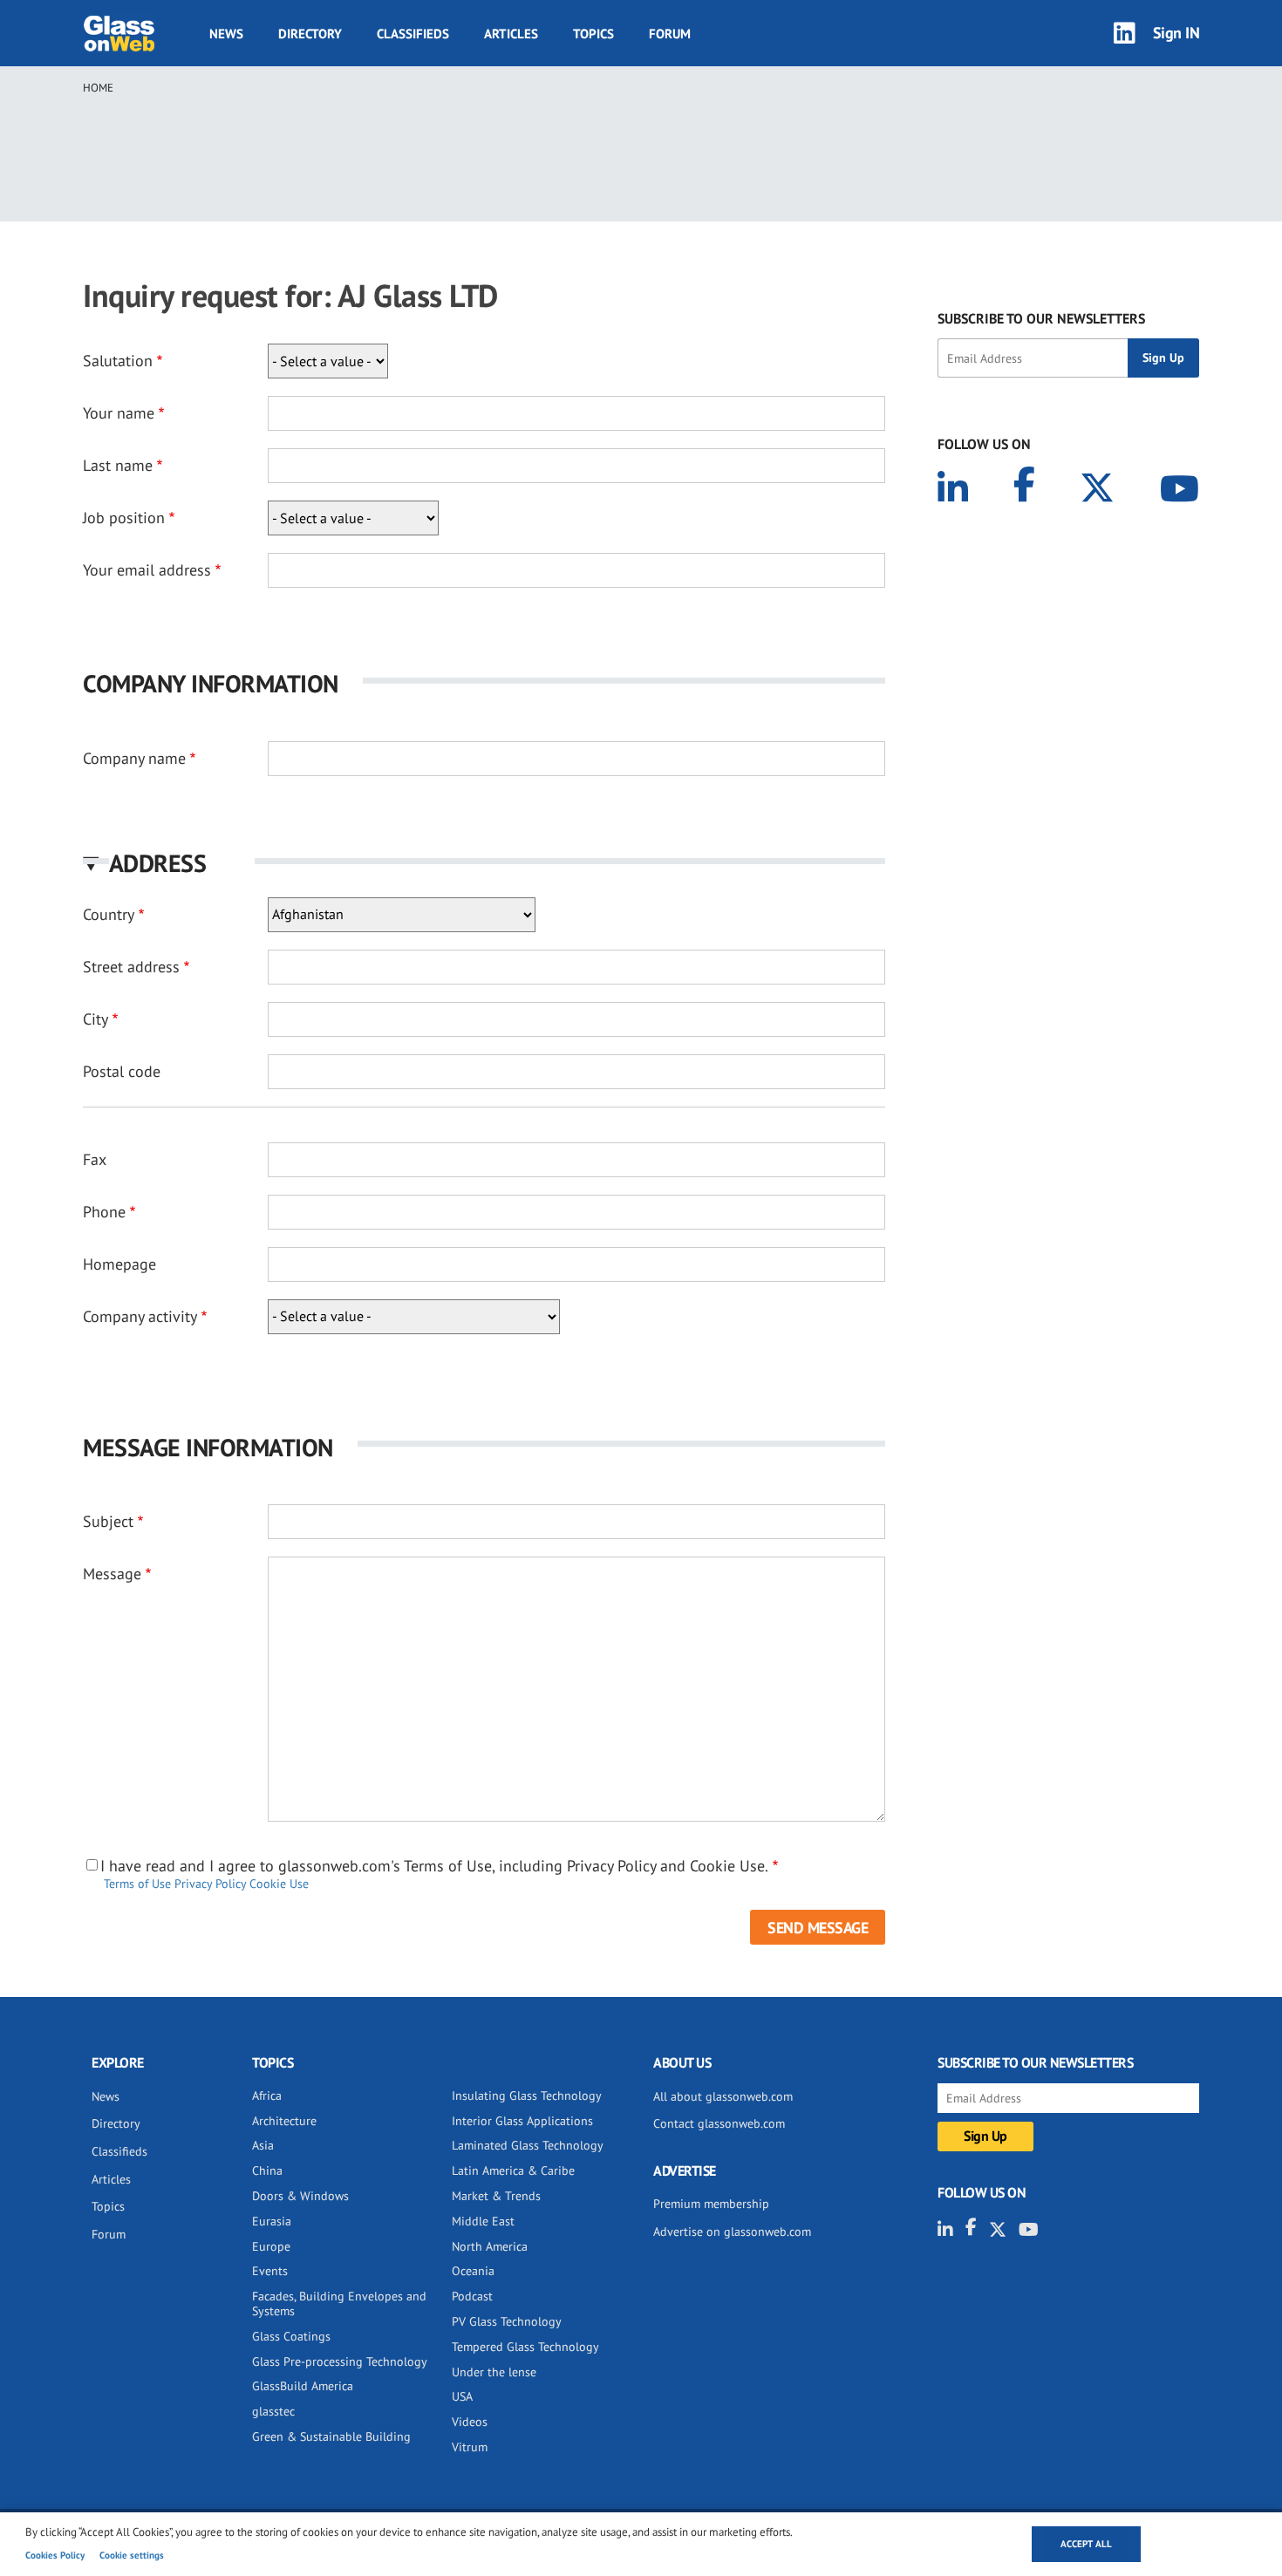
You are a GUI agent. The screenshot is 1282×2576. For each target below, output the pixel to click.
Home (98, 88)
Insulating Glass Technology (527, 2096)
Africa (267, 2096)
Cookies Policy (55, 2555)
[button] (484, 863)
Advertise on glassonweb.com (732, 2232)
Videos (470, 2422)
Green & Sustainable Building (331, 2436)
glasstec (273, 2411)
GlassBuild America (303, 2386)
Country (109, 914)
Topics (593, 34)
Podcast (472, 2296)
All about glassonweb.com (723, 2096)
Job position (124, 518)
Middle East (483, 2221)
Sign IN (1176, 33)
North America (490, 2246)
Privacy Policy (210, 1884)
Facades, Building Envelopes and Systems (339, 2303)
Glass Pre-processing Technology (340, 2361)
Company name (134, 758)
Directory (310, 34)
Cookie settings (132, 2555)
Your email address (147, 570)
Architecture (284, 2121)
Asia (263, 2145)
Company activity (140, 1316)
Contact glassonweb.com (719, 2123)
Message (112, 1574)
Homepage (119, 1264)
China (267, 2171)
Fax (95, 1159)
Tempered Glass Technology (525, 2347)
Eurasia (272, 2221)
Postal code (122, 1071)
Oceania (473, 2271)
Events (270, 2271)
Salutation (118, 361)
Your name (119, 413)
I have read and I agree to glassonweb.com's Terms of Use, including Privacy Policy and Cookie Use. (434, 1866)
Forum (670, 34)
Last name (118, 465)
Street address (131, 967)
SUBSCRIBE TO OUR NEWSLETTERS (1041, 318)
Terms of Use (137, 1884)
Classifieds (413, 34)
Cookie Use (279, 1884)
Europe (271, 2246)
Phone (104, 1212)
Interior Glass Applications (522, 2121)
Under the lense (494, 2372)
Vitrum (470, 2447)
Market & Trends (496, 2196)
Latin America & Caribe (513, 2171)
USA (462, 2396)
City (95, 1019)
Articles (511, 34)
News (226, 34)
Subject (108, 1521)
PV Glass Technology (507, 2321)
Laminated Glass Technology (528, 2145)
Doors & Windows (300, 2196)
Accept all (1086, 2544)
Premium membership (711, 2204)
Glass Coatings (291, 2336)
